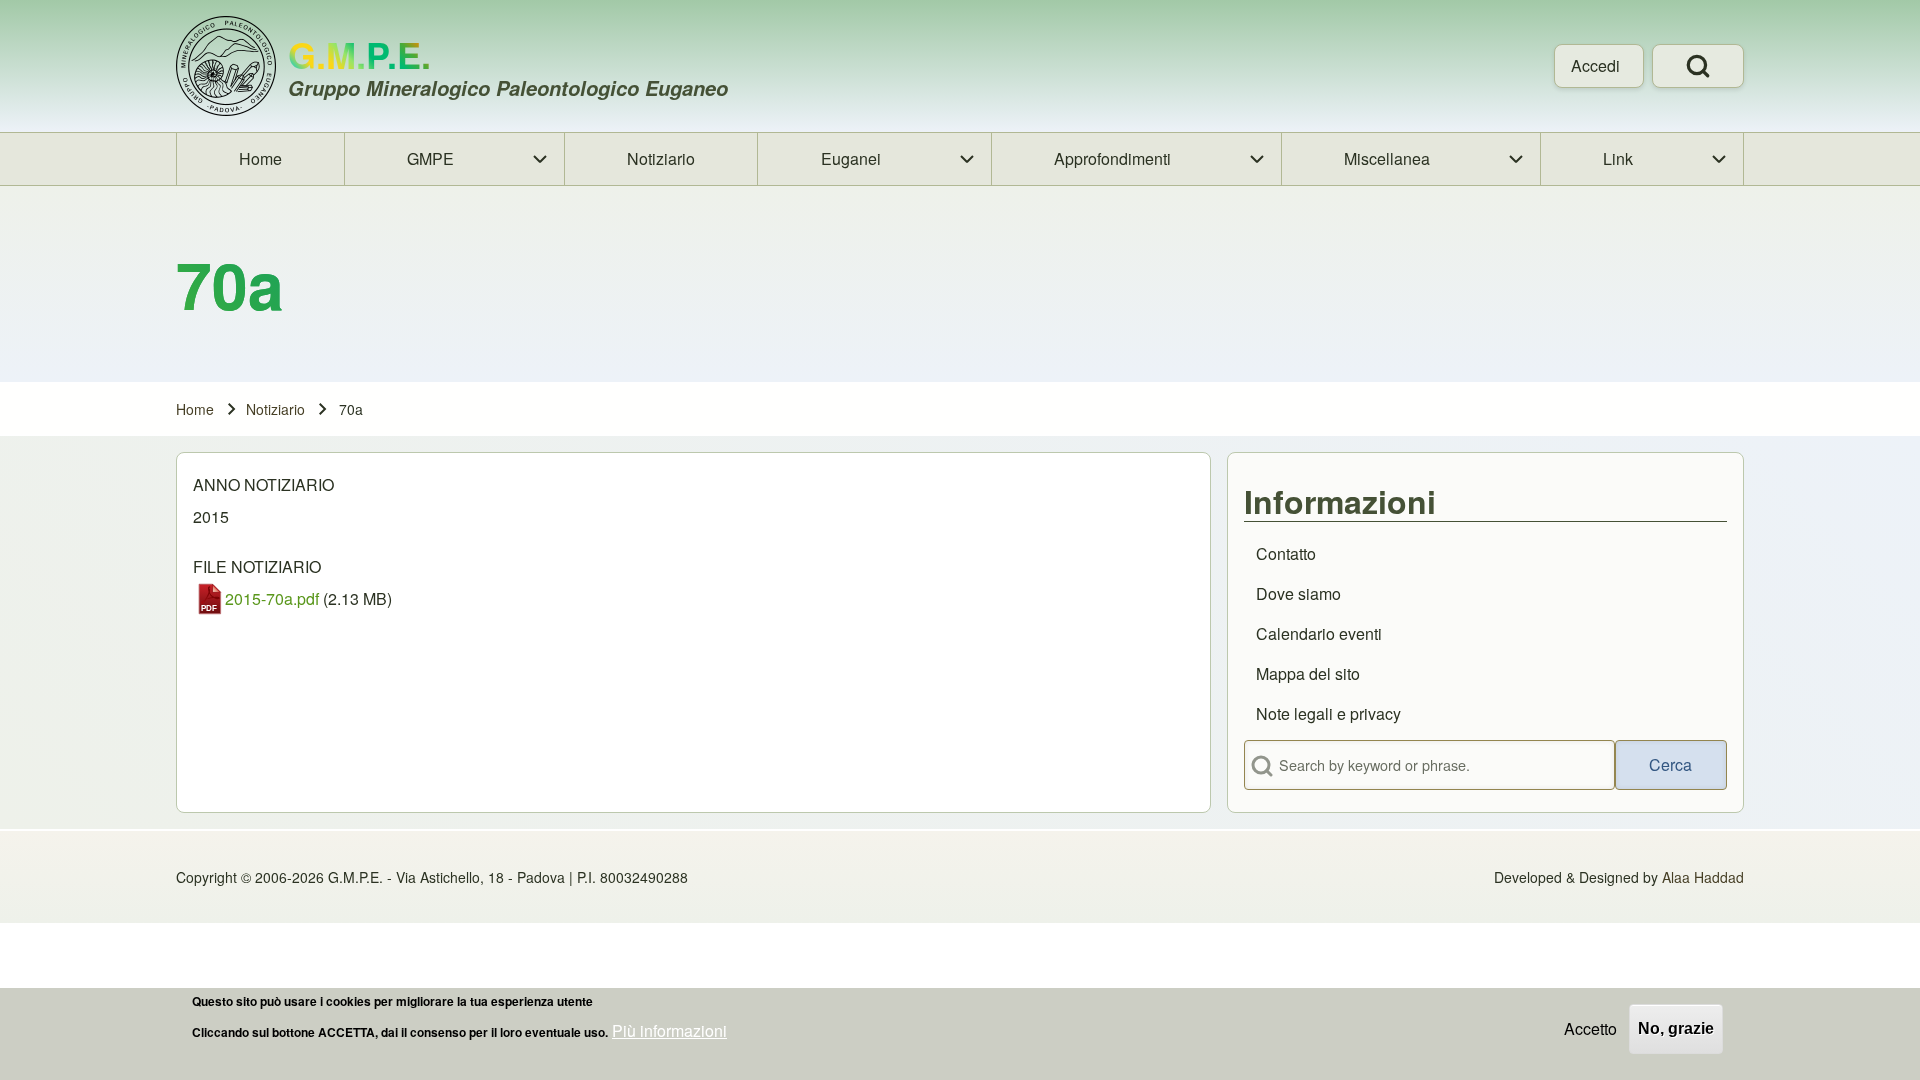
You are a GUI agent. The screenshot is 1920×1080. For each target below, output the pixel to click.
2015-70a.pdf (272, 598)
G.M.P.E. (359, 54)
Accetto (1590, 1028)
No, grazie (1676, 1028)
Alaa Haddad (1703, 877)
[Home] (226, 66)
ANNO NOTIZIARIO (263, 484)
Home (195, 409)
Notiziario (275, 409)
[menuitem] (1599, 66)
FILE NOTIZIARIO (257, 566)
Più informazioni (669, 1030)
